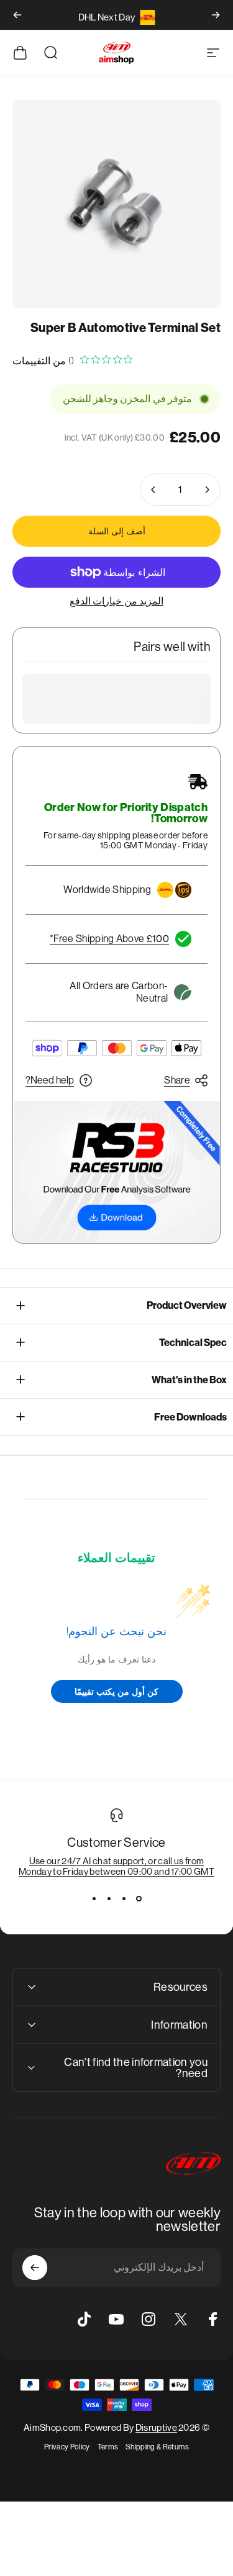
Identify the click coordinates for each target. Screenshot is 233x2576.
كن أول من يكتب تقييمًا (116, 1691)
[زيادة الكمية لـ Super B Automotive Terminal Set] (153, 490)
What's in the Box (189, 1380)
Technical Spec (193, 1343)
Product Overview (187, 1305)
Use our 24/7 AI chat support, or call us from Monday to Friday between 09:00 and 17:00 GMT (116, 1866)
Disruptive (156, 2427)
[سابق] (216, 15)
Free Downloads (190, 1417)
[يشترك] (35, 2268)
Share (177, 1080)
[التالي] (17, 15)
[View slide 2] (124, 1899)
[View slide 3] (109, 1899)
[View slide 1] (139, 1899)
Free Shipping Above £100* (109, 939)
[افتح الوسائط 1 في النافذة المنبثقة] (116, 204)
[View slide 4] (94, 1899)
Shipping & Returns (157, 2447)
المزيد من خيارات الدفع (116, 601)
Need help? (50, 1080)
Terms (108, 2447)
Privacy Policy (67, 2447)
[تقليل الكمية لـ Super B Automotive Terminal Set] (207, 490)
